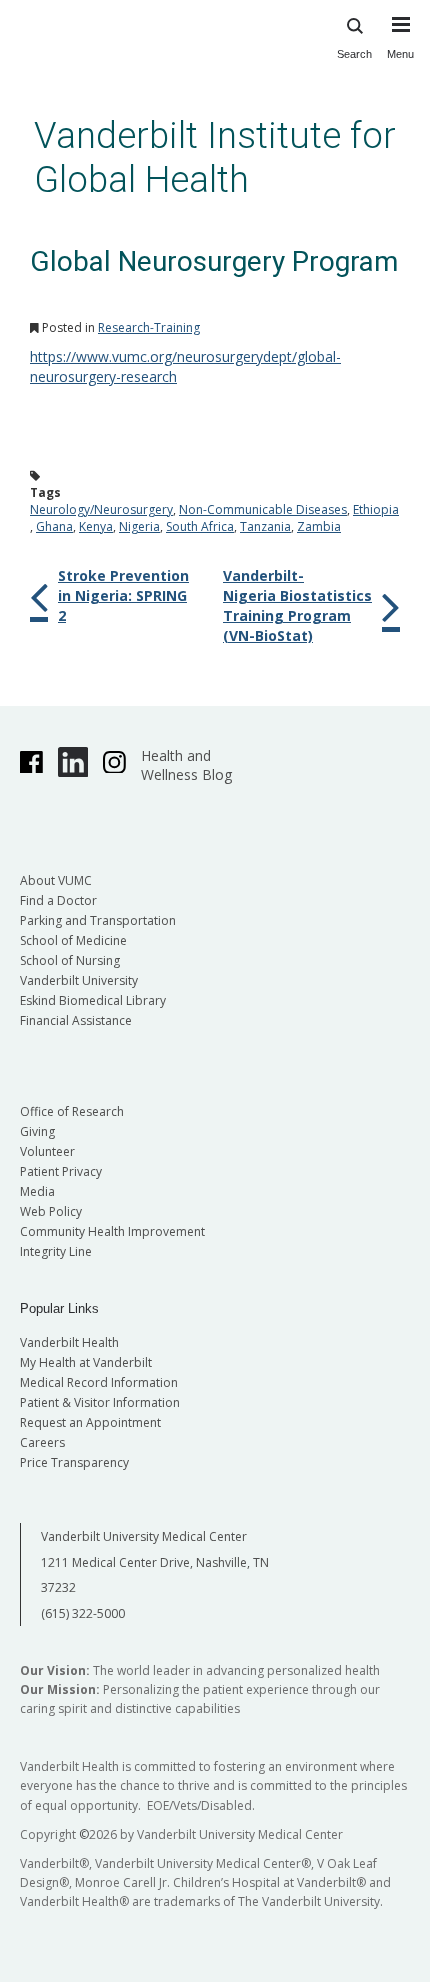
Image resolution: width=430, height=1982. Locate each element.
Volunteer (47, 1151)
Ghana (54, 526)
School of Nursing (70, 960)
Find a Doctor (58, 900)
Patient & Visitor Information (100, 1402)
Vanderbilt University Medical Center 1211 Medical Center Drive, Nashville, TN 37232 (155, 1562)
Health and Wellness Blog (186, 765)
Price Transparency (74, 1462)
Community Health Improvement (112, 1231)
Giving (37, 1131)
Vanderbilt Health (69, 1342)
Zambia (319, 526)
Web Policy (51, 1211)
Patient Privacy (61, 1171)
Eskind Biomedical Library (93, 1000)
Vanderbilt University (79, 980)
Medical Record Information (99, 1382)
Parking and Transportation (98, 920)
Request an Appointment (90, 1422)
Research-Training (149, 327)
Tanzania (265, 526)
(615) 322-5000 (83, 1613)
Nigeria (139, 526)
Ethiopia (376, 509)
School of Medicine (73, 940)
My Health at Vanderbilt (86, 1362)
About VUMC (56, 880)
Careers (42, 1442)
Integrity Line (56, 1251)
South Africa (200, 526)
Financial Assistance (76, 1020)
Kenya (96, 526)
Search (354, 54)
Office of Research (72, 1111)
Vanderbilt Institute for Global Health (215, 157)
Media (37, 1191)
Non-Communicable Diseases (263, 509)
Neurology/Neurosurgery (101, 509)
